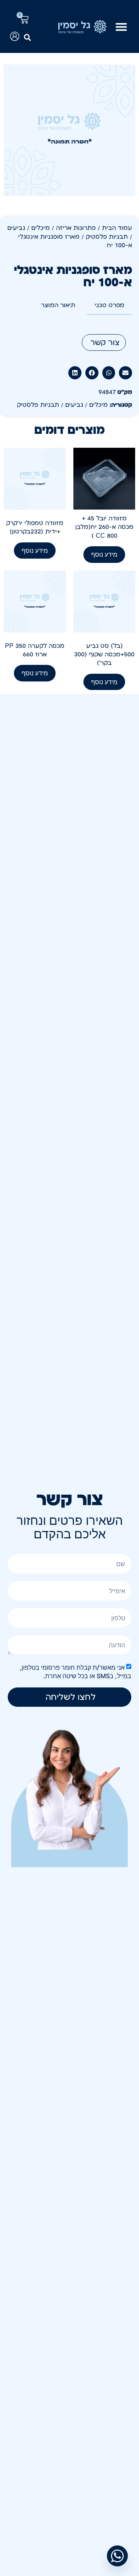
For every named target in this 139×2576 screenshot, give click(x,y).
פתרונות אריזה (76, 228)
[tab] (109, 306)
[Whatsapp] (117, 2556)
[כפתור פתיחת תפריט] (121, 27)
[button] (27, 37)
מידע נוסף (104, 554)
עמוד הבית (117, 228)
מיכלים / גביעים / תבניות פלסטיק (62, 405)
